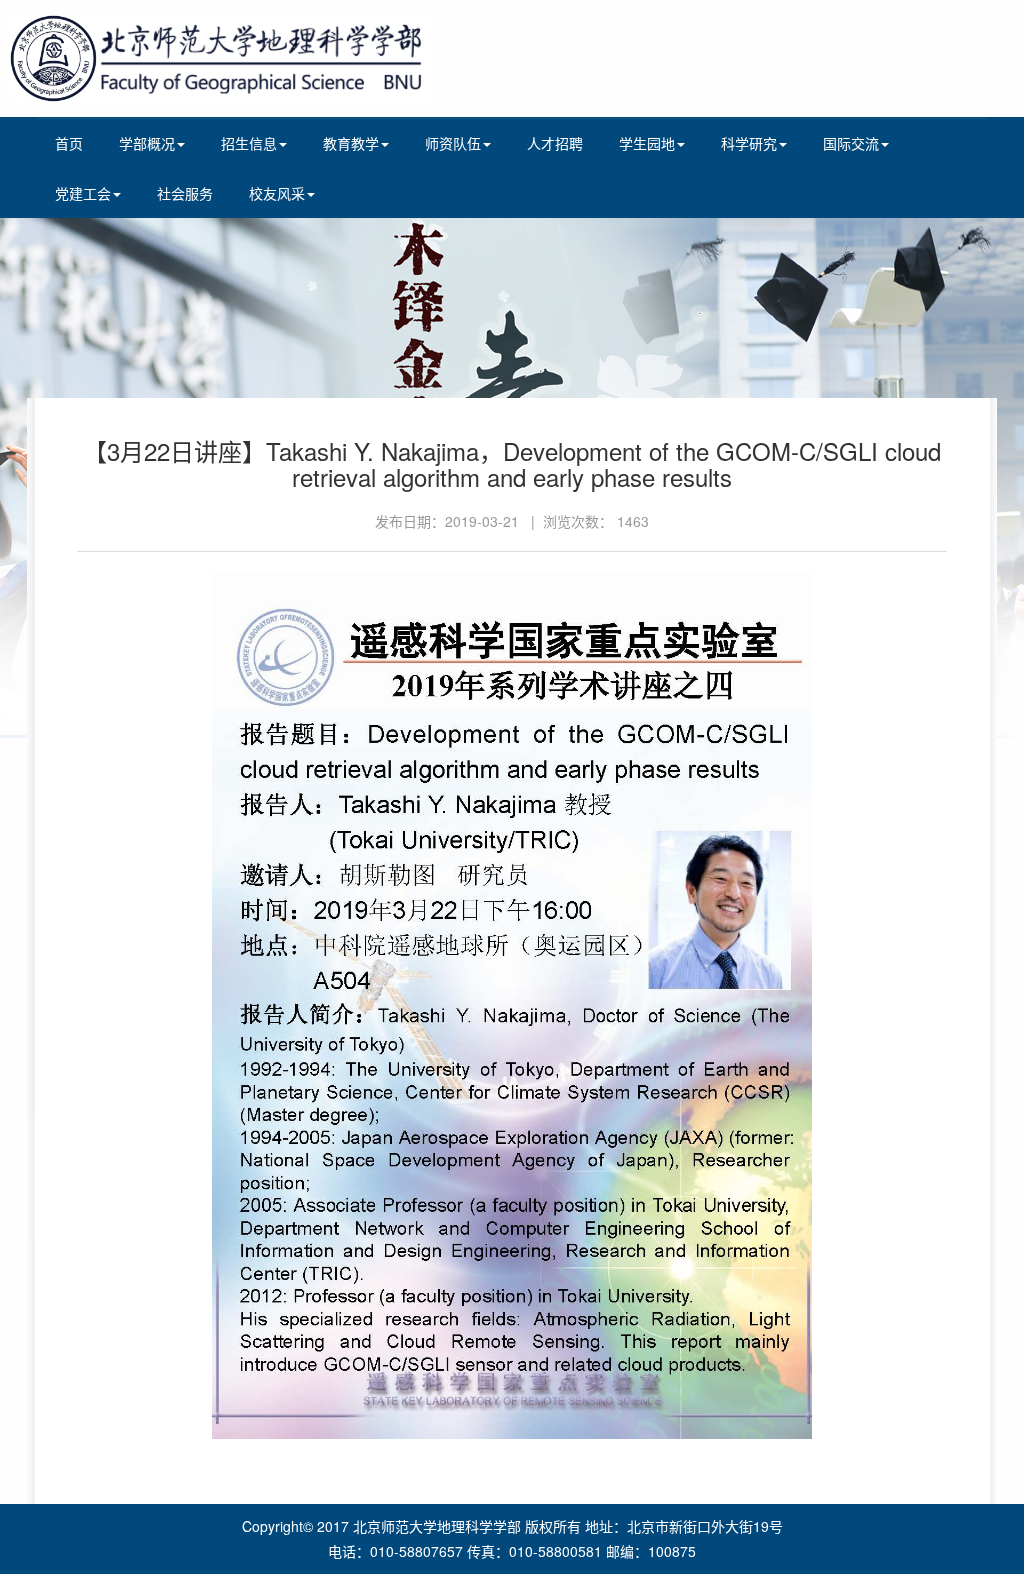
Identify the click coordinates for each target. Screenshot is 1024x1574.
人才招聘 (555, 143)
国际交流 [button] (851, 143)
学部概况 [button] (147, 143)
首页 (69, 143)
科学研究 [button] (749, 143)
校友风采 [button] (277, 193)
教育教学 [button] (351, 143)
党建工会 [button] (83, 193)
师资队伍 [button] (453, 143)
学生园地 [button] (647, 143)
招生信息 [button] (249, 143)
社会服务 (185, 193)
